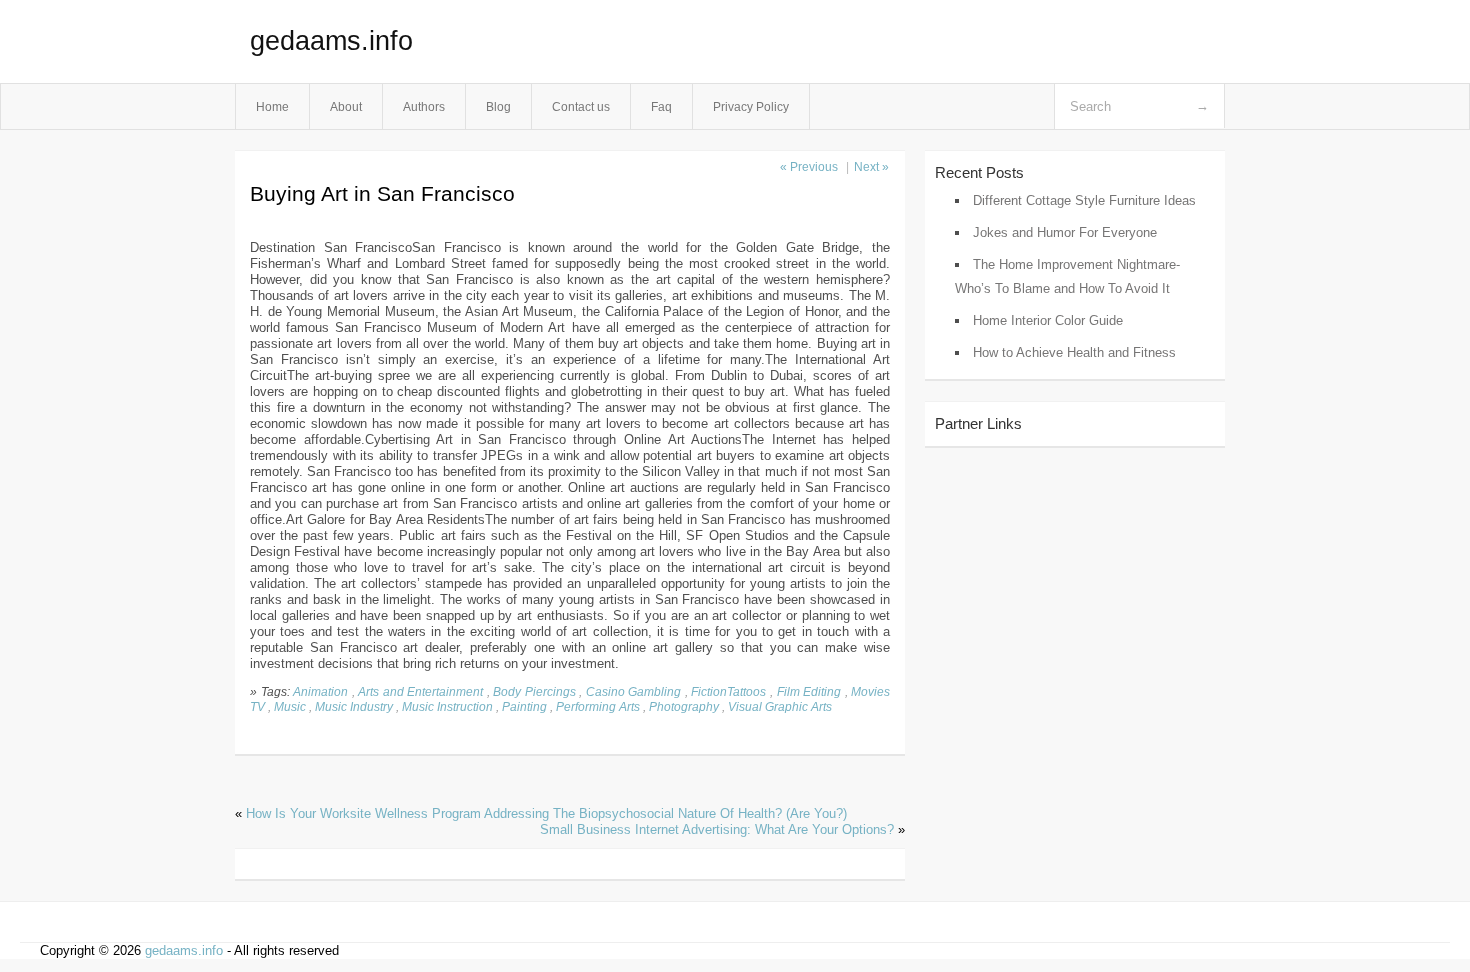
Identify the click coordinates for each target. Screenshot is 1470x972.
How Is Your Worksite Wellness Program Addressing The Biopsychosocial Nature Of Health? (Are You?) (546, 813)
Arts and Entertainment (420, 691)
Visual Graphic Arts (780, 706)
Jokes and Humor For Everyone (1065, 232)
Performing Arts (598, 706)
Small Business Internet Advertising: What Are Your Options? (717, 829)
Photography (684, 706)
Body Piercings (534, 691)
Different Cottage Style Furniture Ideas (1084, 200)
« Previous (809, 167)
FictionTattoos (728, 691)
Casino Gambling (634, 691)
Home (272, 106)
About (346, 106)
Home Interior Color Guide (1048, 320)
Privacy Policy (751, 106)
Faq (661, 106)
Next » (871, 167)
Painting (524, 706)
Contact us (581, 106)
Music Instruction (447, 706)
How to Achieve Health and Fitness (1074, 352)
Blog (498, 106)
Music (290, 706)
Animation (320, 691)
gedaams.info (331, 41)
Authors (424, 106)
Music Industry (354, 706)
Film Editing (809, 691)
